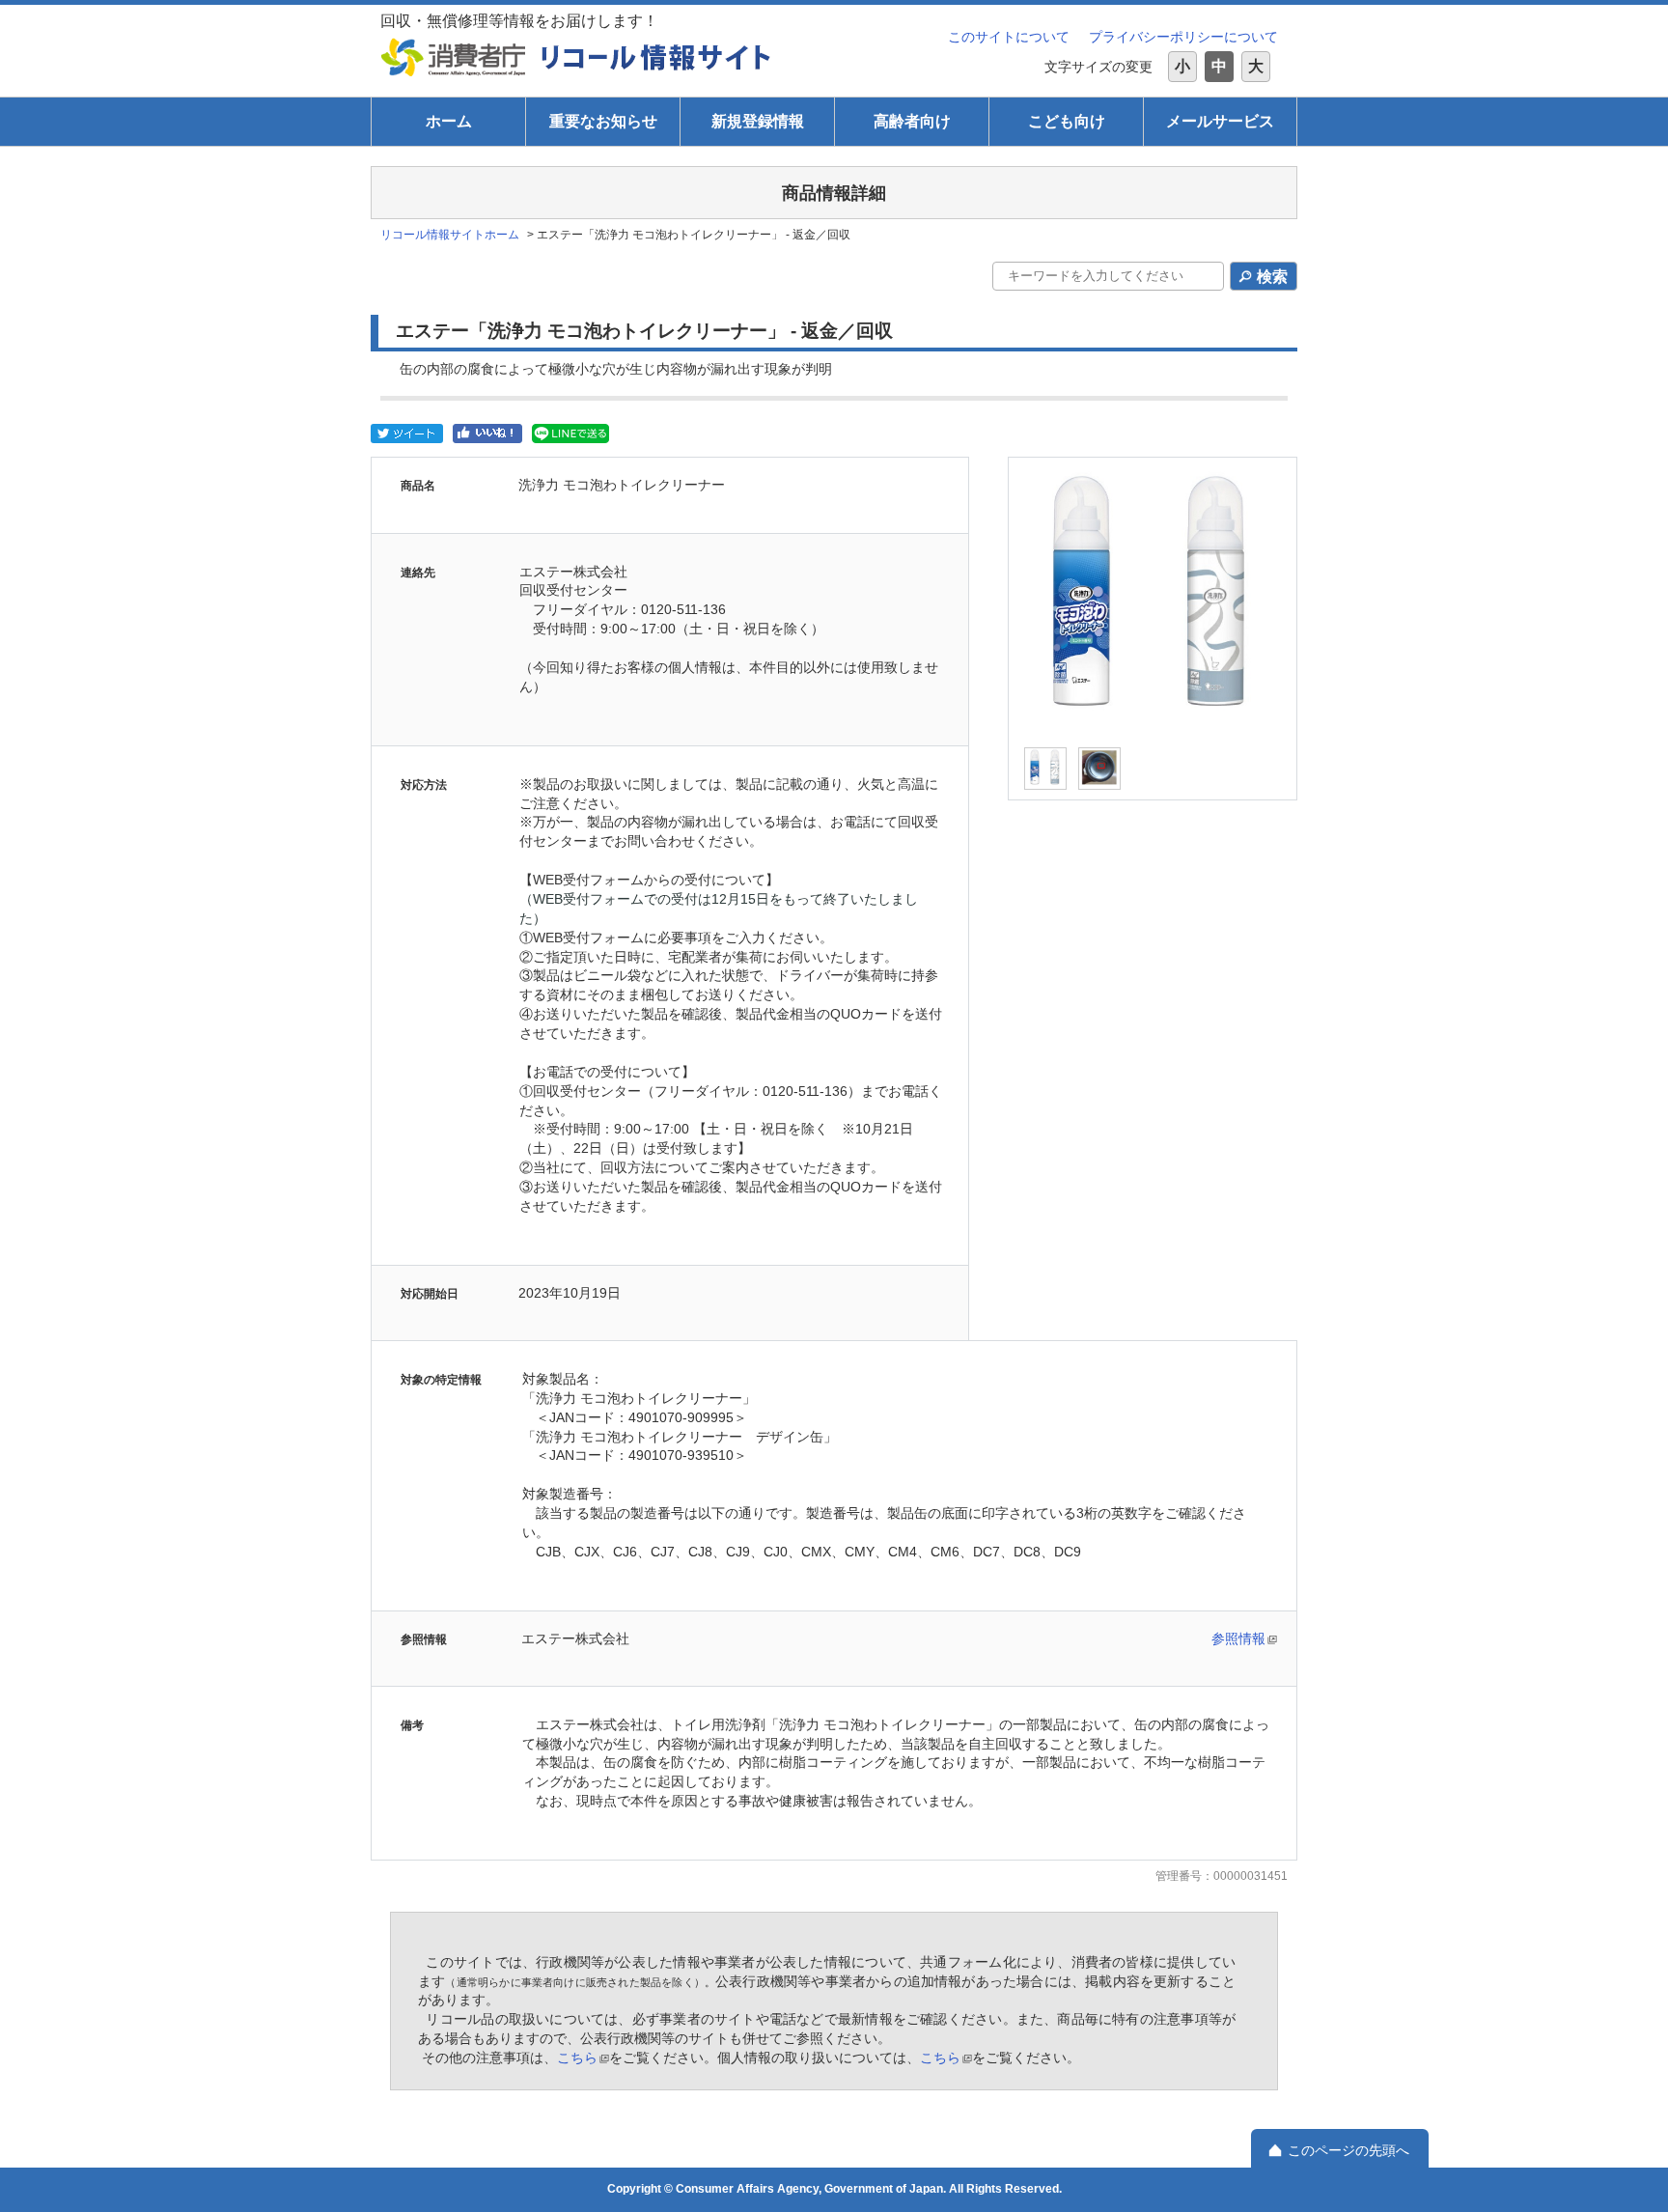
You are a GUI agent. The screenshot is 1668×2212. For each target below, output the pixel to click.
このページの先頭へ (1348, 2150)
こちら (577, 2058)
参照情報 (1238, 1638)
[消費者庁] (454, 57)
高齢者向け (912, 121)
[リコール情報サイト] (656, 57)
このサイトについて (1009, 37)
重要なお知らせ (603, 121)
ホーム (449, 121)
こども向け (1067, 121)
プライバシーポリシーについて (1183, 37)
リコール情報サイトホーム (450, 235)
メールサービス (1220, 121)
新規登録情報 (758, 121)
